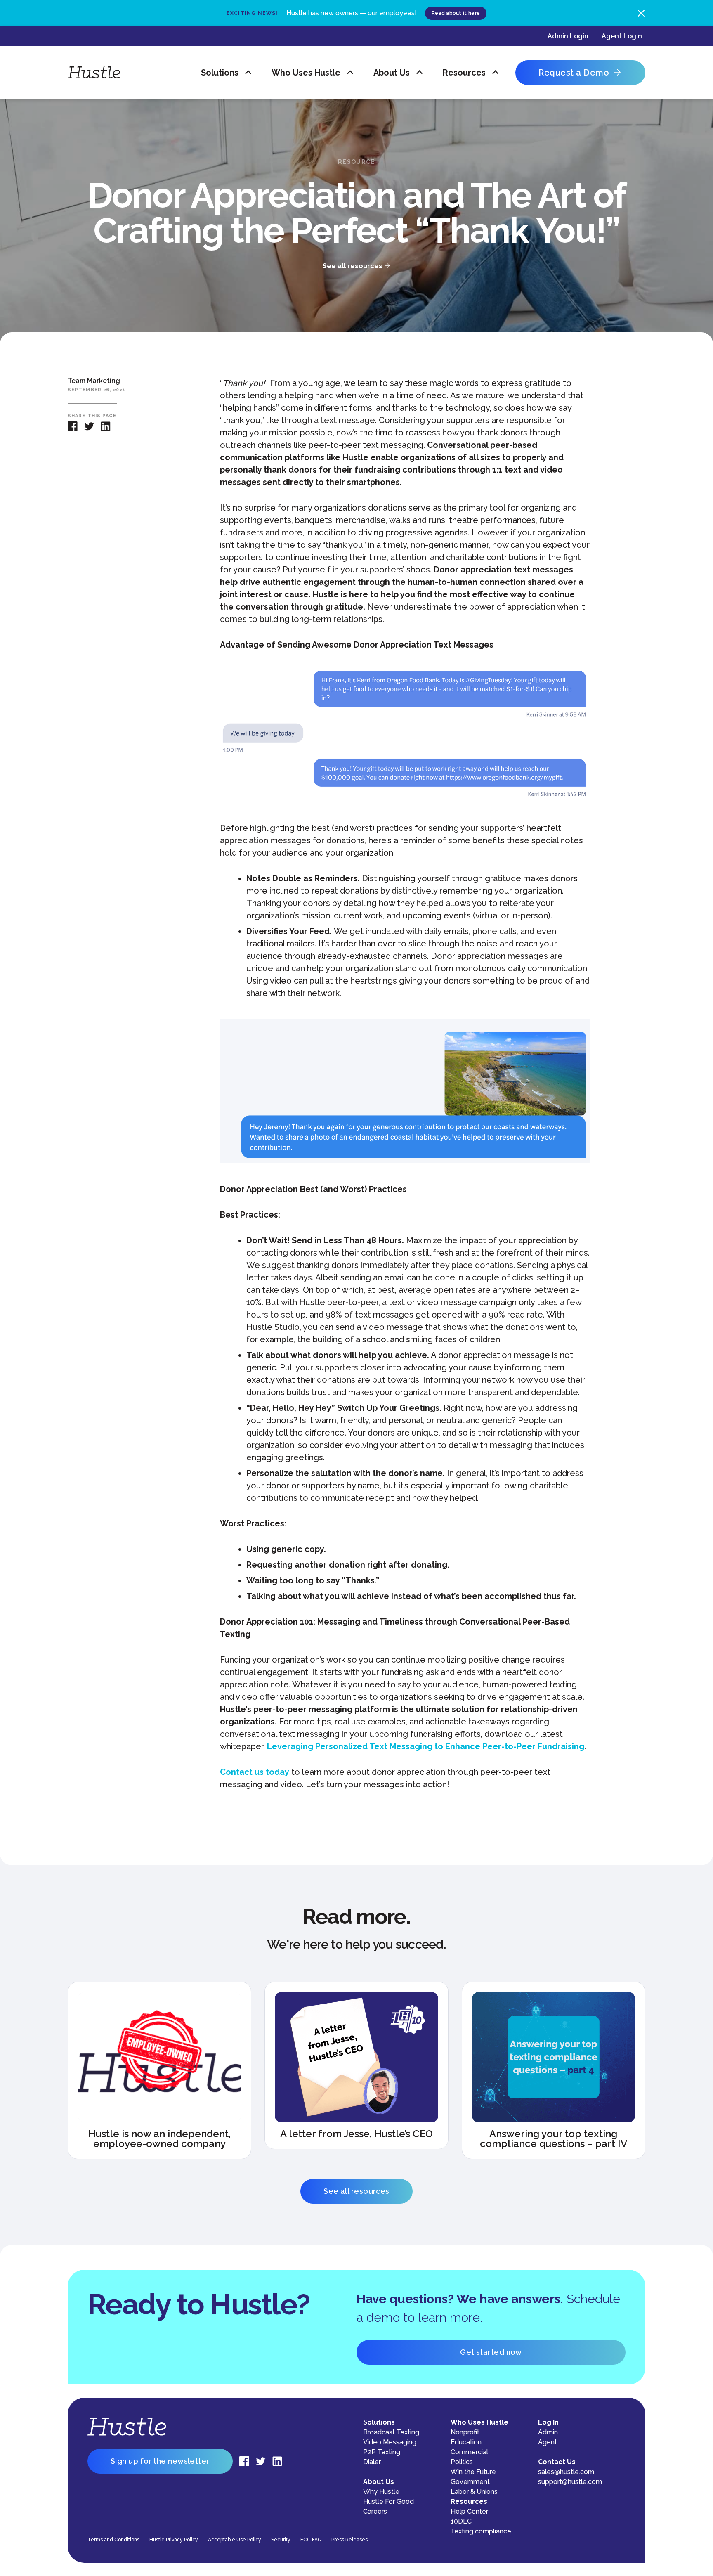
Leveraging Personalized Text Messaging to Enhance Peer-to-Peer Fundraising (426, 1746)
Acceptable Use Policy (235, 2540)
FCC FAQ (311, 2540)
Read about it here (456, 13)
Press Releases (349, 2540)
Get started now (491, 2352)
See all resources (356, 2191)
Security (281, 2540)
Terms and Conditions (113, 2540)
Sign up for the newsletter (160, 2461)
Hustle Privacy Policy (174, 2540)
